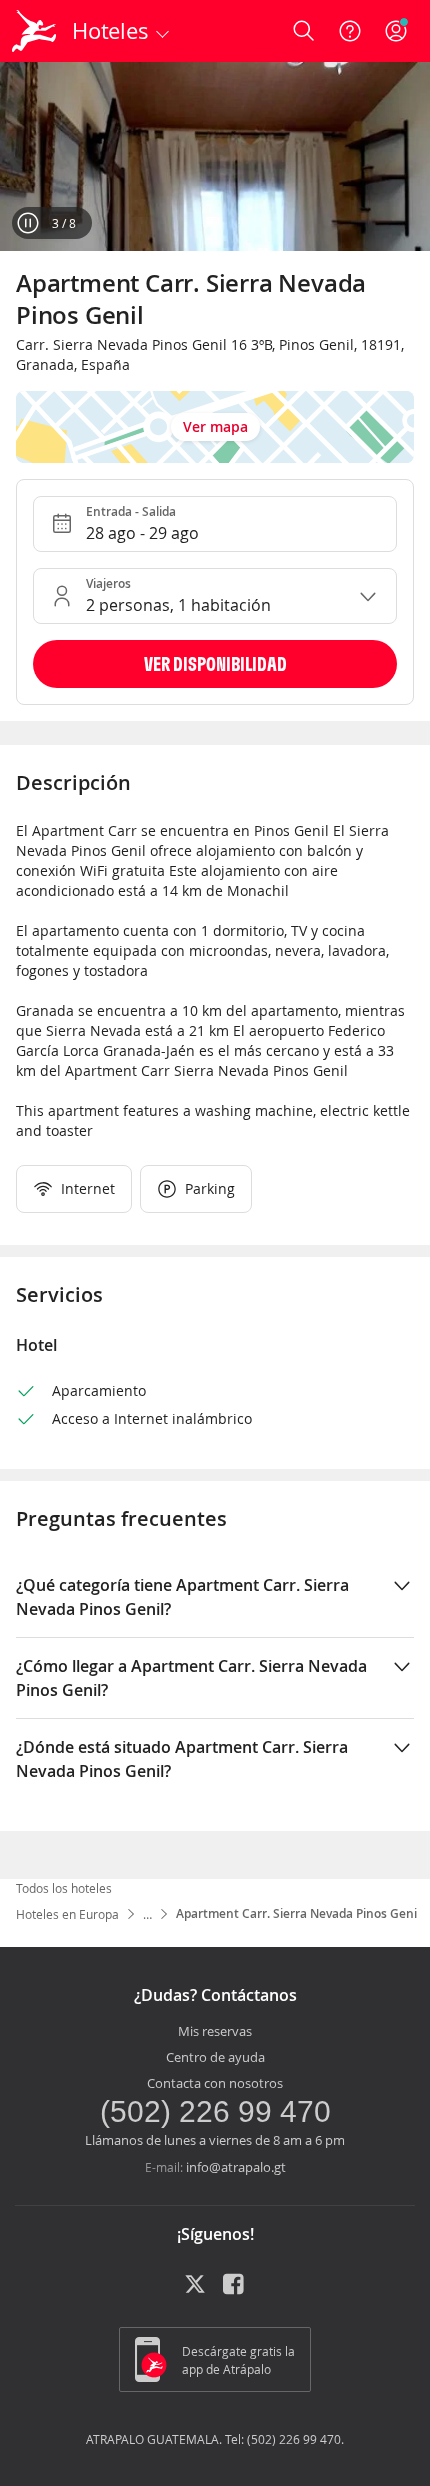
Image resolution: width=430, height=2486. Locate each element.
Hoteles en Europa (67, 1914)
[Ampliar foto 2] (215, 156)
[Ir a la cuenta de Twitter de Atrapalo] (195, 2291)
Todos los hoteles (64, 1888)
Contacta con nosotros (215, 2083)
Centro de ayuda (215, 2057)
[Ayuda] (350, 31)
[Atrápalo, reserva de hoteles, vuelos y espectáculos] (34, 31)
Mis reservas (215, 2031)
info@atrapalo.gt (236, 2167)
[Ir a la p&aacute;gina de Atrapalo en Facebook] (235, 2291)
